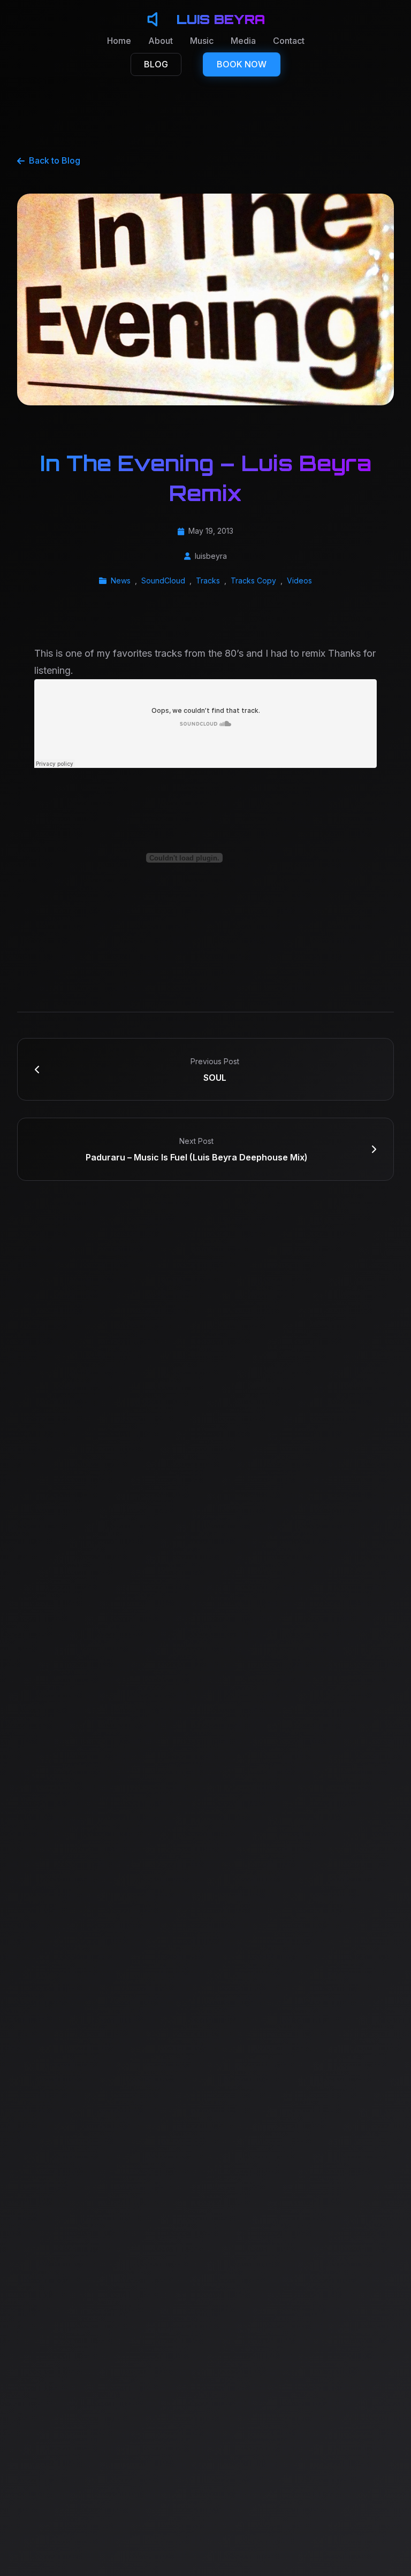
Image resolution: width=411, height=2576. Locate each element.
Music (202, 41)
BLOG (156, 64)
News (121, 580)
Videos (299, 580)
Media (243, 41)
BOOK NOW (242, 64)
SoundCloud (163, 580)
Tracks (208, 580)
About (161, 41)
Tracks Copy (253, 580)
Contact (289, 41)
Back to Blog (55, 160)
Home (119, 41)
